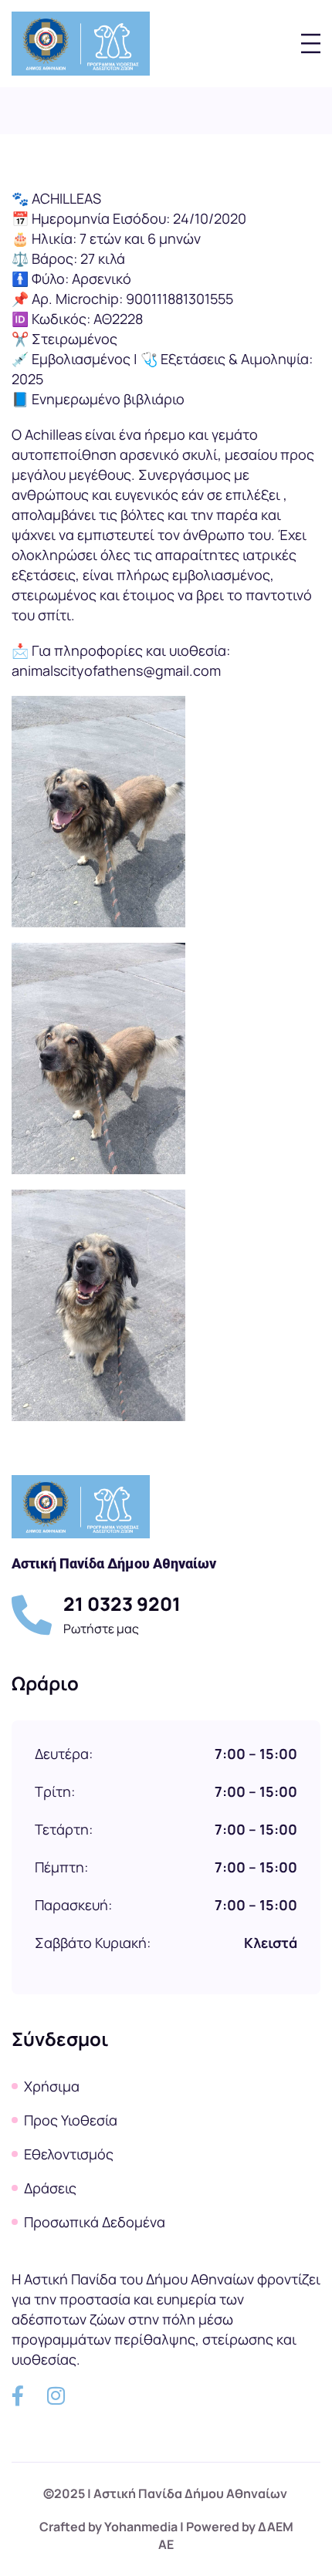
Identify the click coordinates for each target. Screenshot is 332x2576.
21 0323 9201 (122, 1604)
